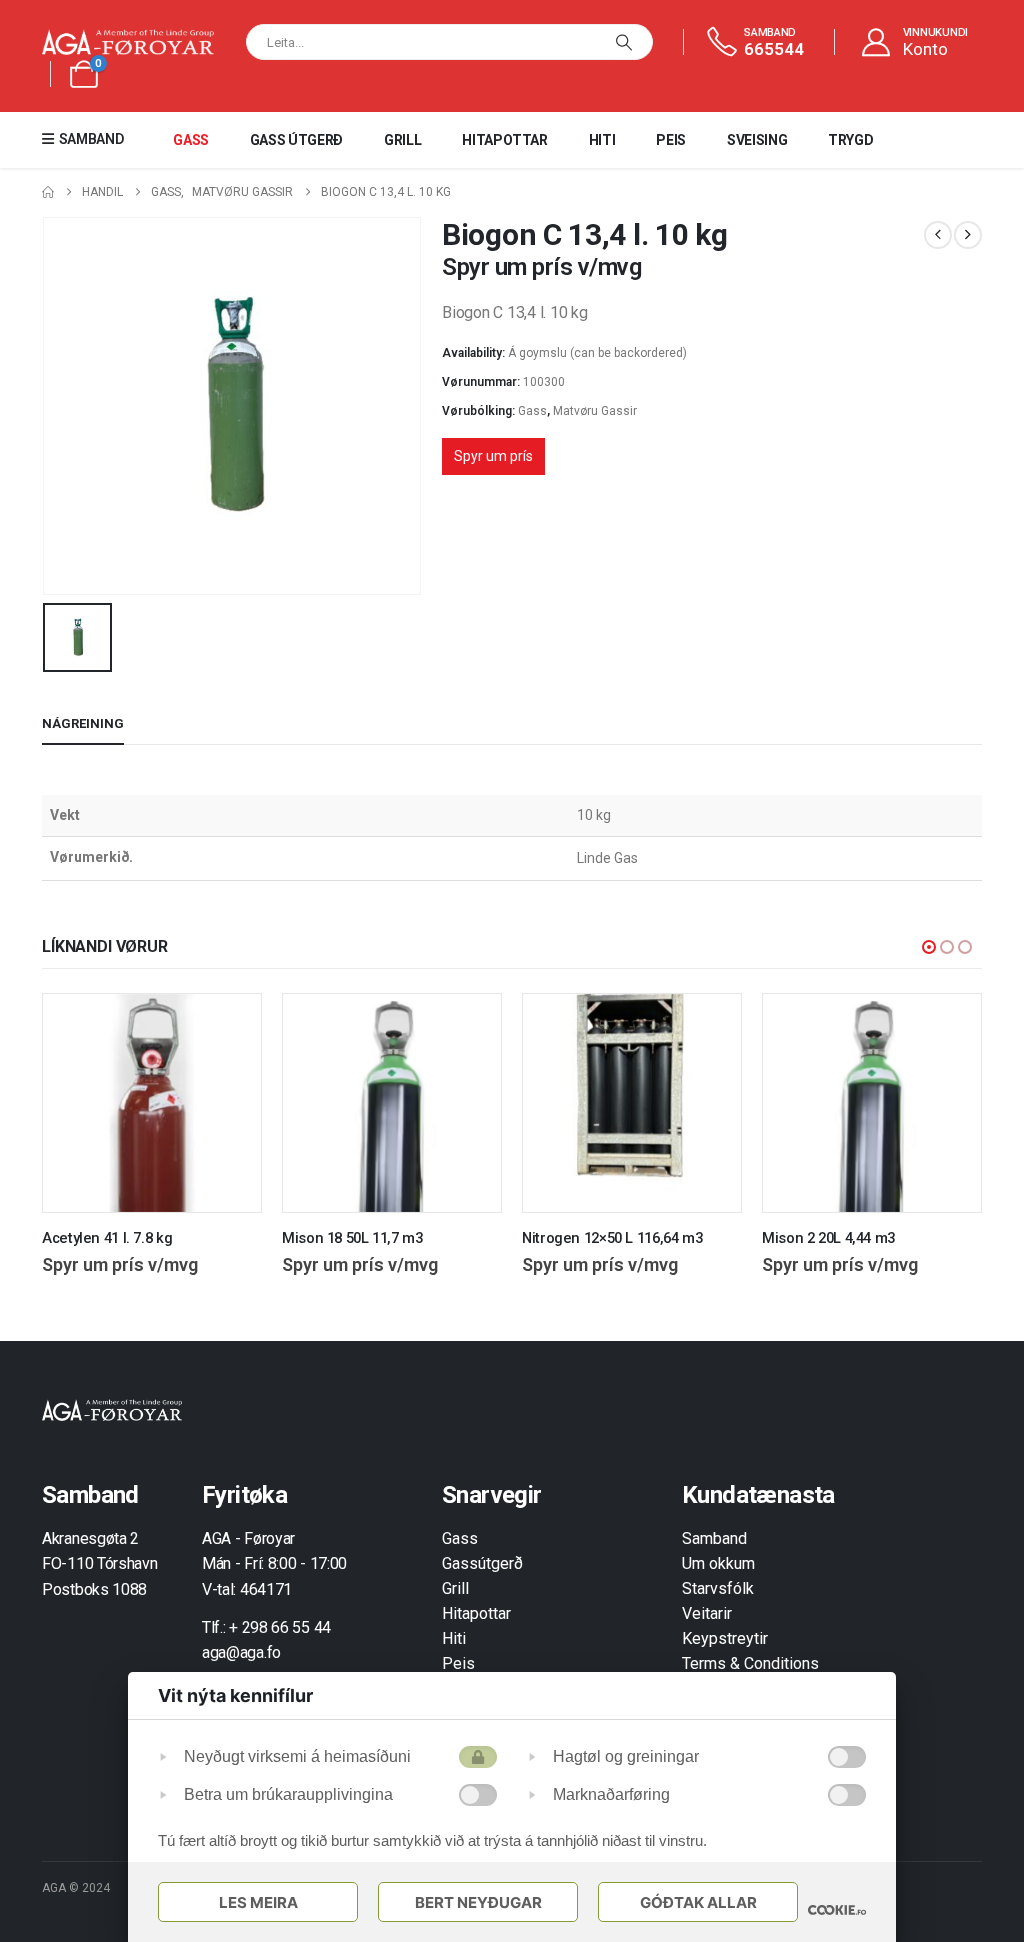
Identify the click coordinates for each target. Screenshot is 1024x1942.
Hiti (602, 140)
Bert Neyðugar (478, 1902)
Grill (402, 140)
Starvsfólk (718, 1588)
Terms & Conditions (750, 1663)
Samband (714, 1538)
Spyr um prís (493, 456)
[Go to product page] (152, 1103)
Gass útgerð (296, 140)
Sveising (757, 140)
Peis (671, 140)
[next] (968, 235)
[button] (929, 947)
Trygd (850, 140)
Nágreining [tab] (83, 723)
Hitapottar (505, 140)
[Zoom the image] (112, 1410)
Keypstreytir (725, 1638)
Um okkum (718, 1563)
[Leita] (624, 42)
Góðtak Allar (698, 1902)
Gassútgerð (482, 1563)
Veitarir (707, 1613)
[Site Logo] (128, 42)
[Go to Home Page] (48, 192)
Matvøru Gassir (595, 411)
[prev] (938, 235)
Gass (191, 140)
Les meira (258, 1902)
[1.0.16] (837, 1909)
